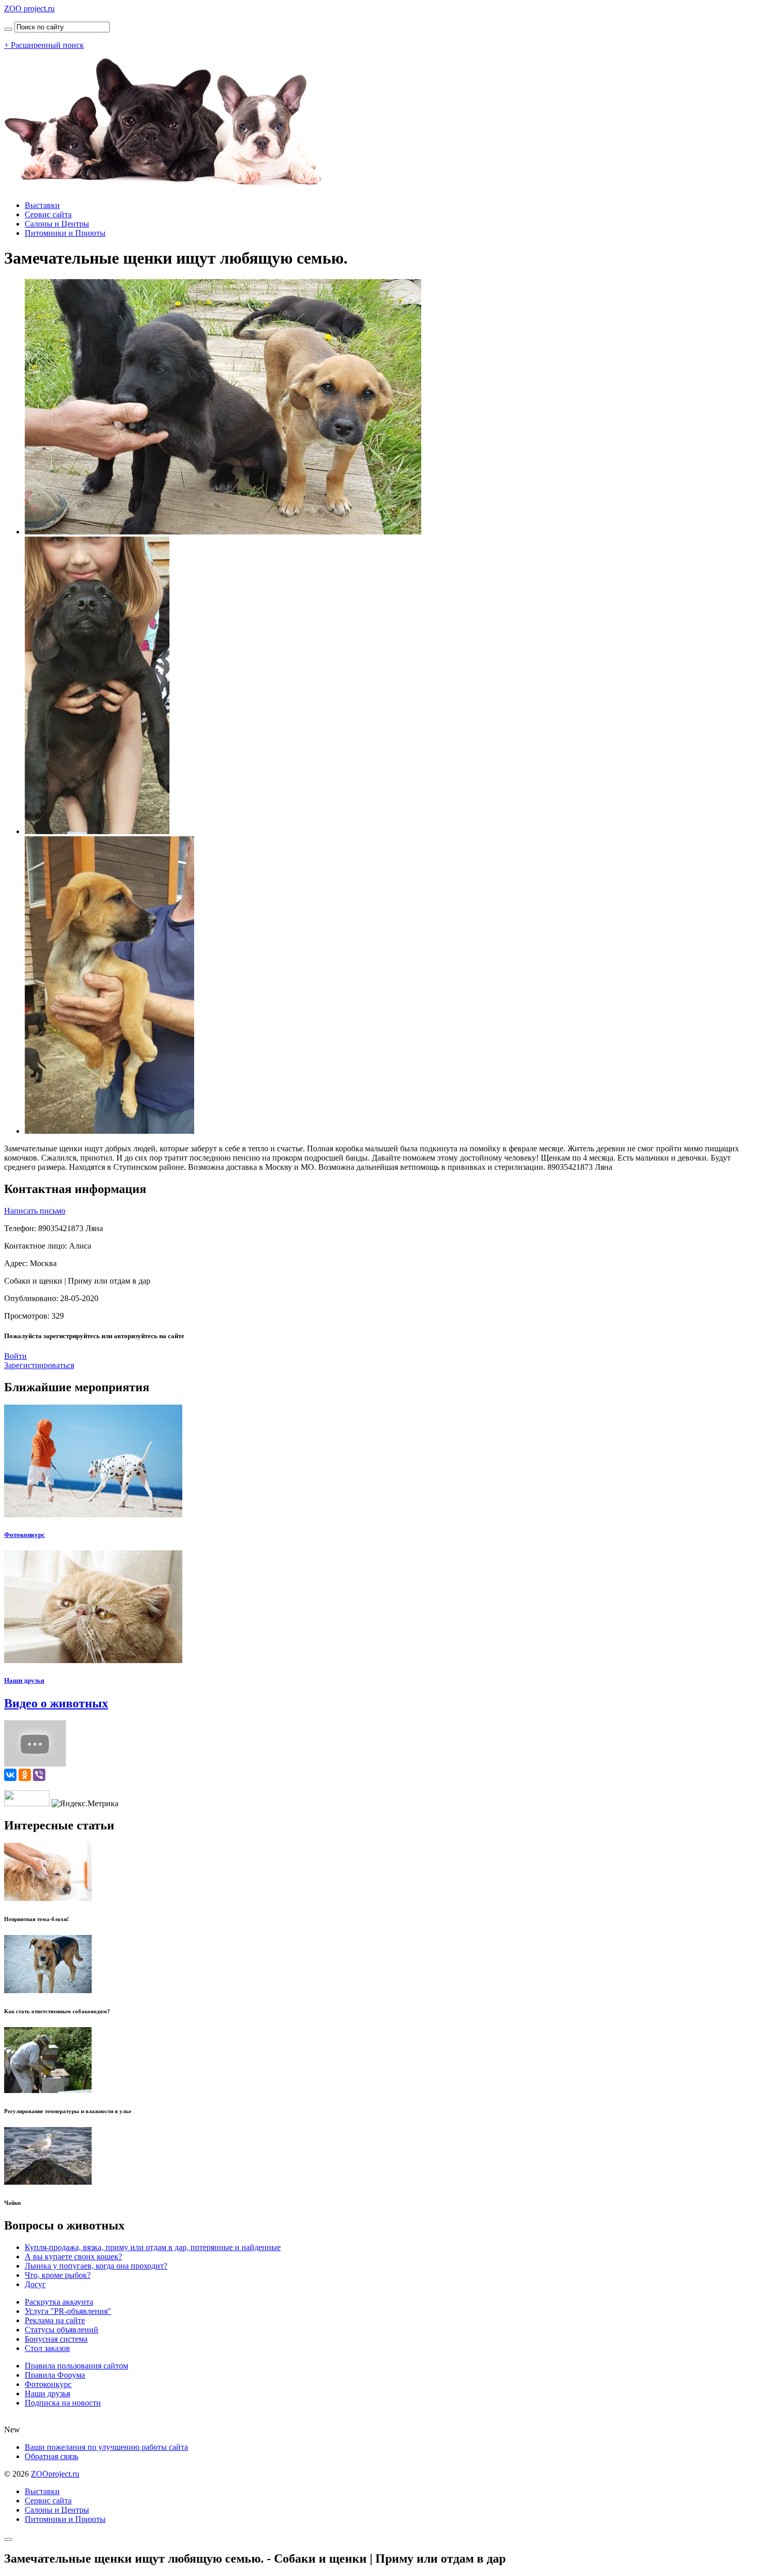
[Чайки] (48, 2182)
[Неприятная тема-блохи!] (48, 1898)
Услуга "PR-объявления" (68, 2311)
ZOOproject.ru (55, 2474)
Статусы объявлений (62, 2330)
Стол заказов (47, 2348)
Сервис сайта (48, 214)
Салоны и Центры (57, 224)
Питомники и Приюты (65, 233)
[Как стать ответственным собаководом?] (48, 1990)
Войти (15, 1356)
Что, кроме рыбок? (58, 2275)
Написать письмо (35, 1211)
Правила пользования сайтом (76, 2366)
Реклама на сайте (55, 2320)
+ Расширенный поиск (44, 45)
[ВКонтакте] (10, 1775)
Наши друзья (24, 1680)
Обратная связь (51, 2456)
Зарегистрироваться (39, 1365)
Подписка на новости (63, 2403)
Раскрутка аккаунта (59, 2302)
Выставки (42, 205)
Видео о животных (56, 1703)
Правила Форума (55, 2375)
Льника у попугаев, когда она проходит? (96, 2266)
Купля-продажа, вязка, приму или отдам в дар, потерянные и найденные (153, 2247)
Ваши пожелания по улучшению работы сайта (106, 2447)
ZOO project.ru (29, 8)
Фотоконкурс (24, 1535)
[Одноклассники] (25, 1775)
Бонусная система (56, 2339)
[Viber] (39, 1775)
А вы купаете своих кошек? (73, 2257)
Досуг (35, 2284)
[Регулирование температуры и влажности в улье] (48, 2090)
